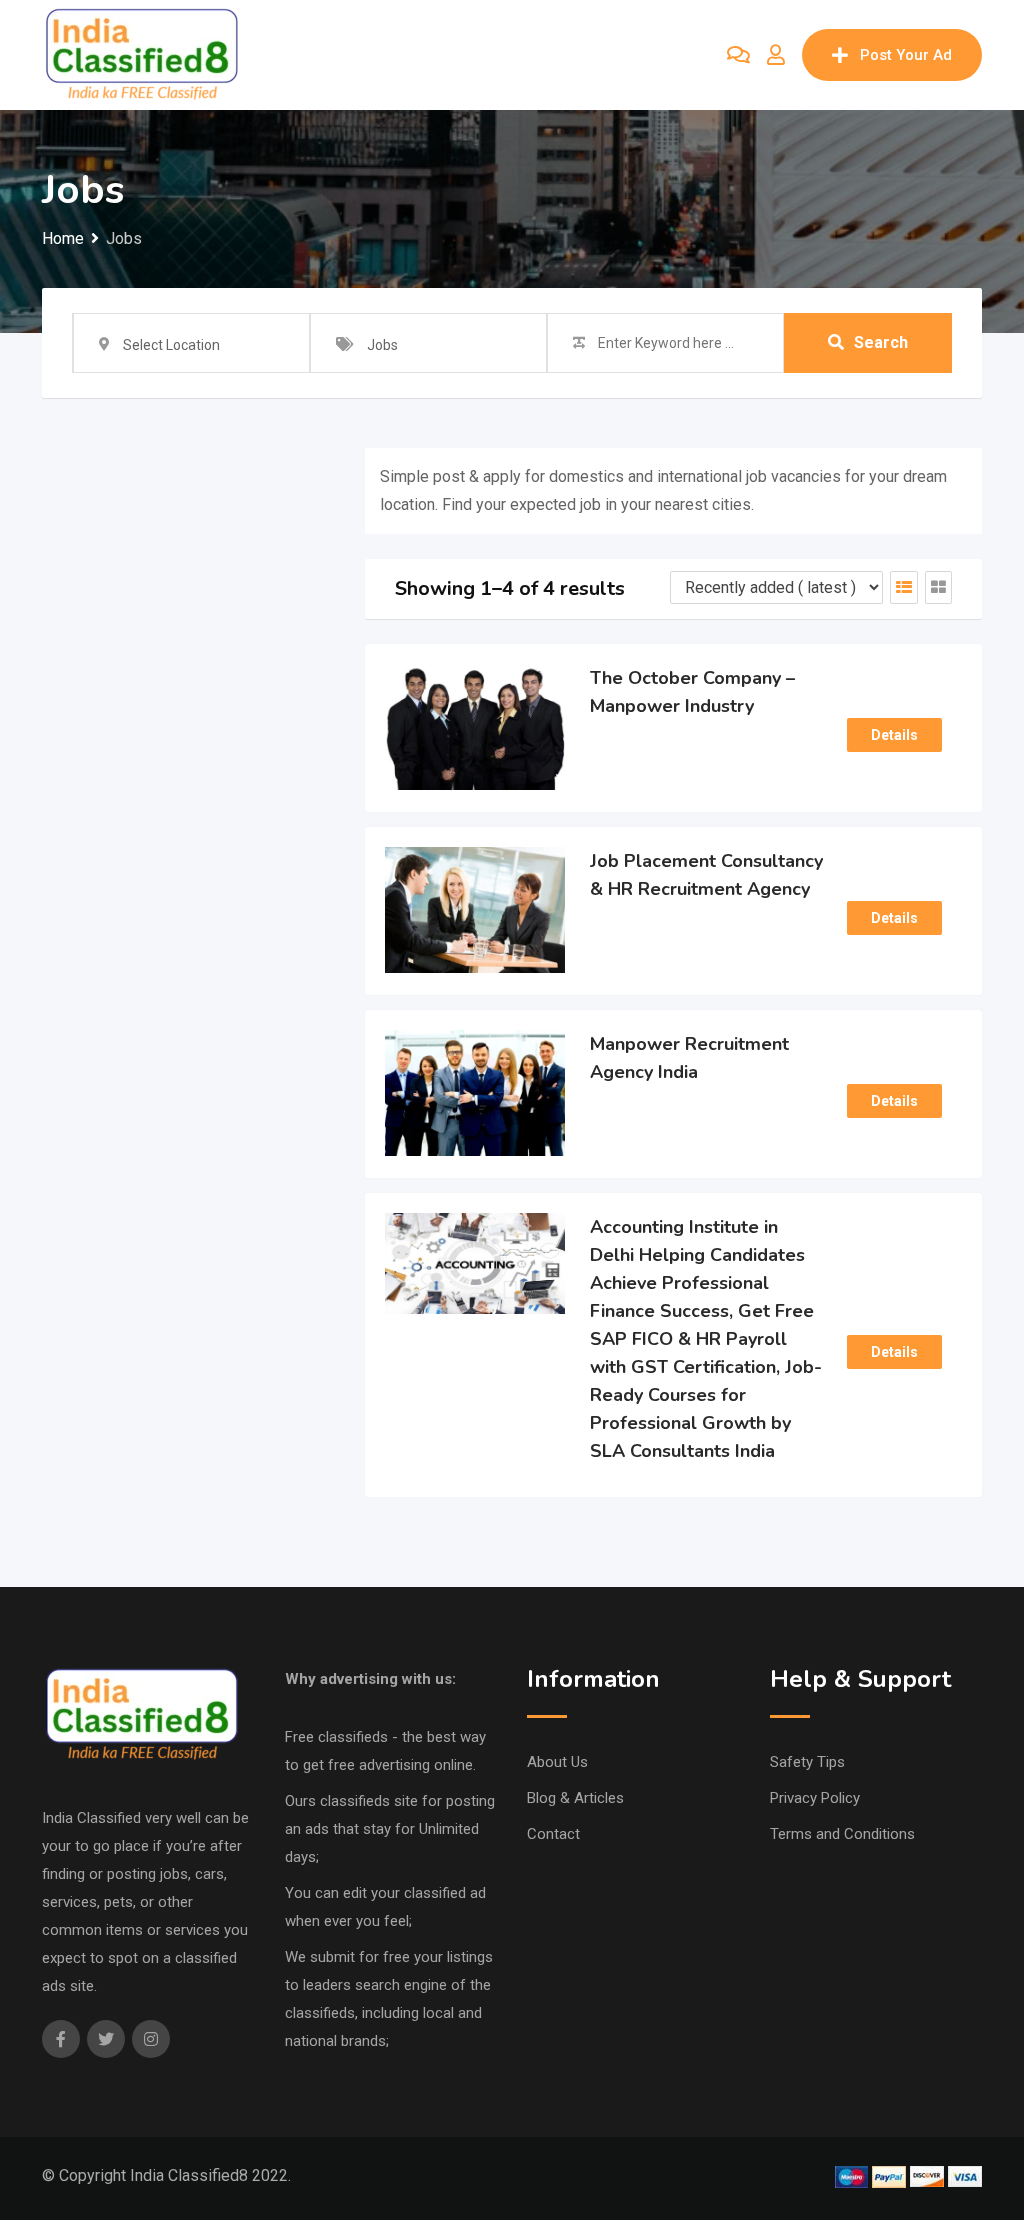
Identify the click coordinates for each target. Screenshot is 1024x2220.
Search (881, 342)
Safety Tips (807, 1762)
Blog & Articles (575, 1798)
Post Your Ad (906, 55)
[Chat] (738, 55)
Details (894, 735)
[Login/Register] (776, 55)
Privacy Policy (815, 1798)
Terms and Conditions (842, 1834)
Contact (553, 1834)
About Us (557, 1762)
